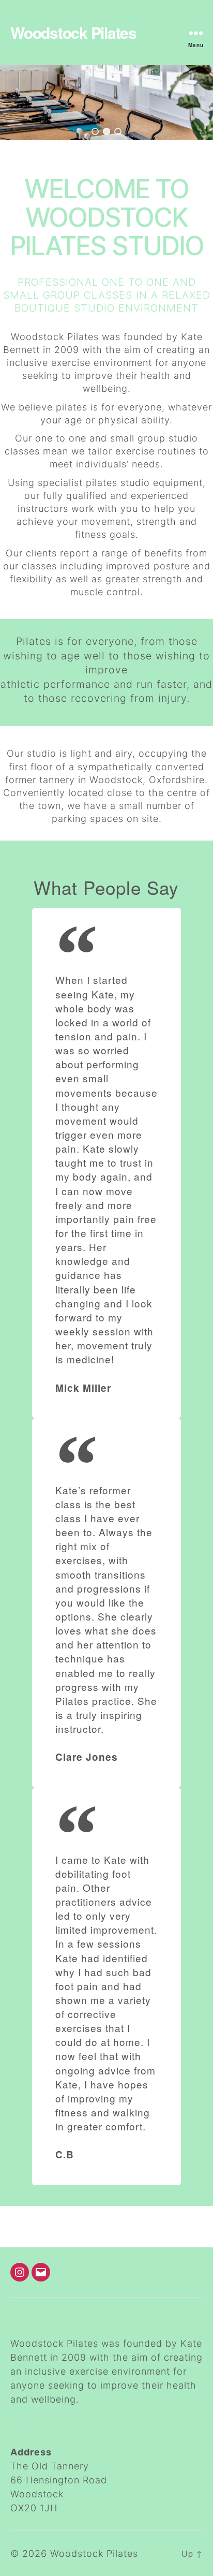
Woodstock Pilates (73, 33)
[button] (95, 131)
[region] (106, 102)
